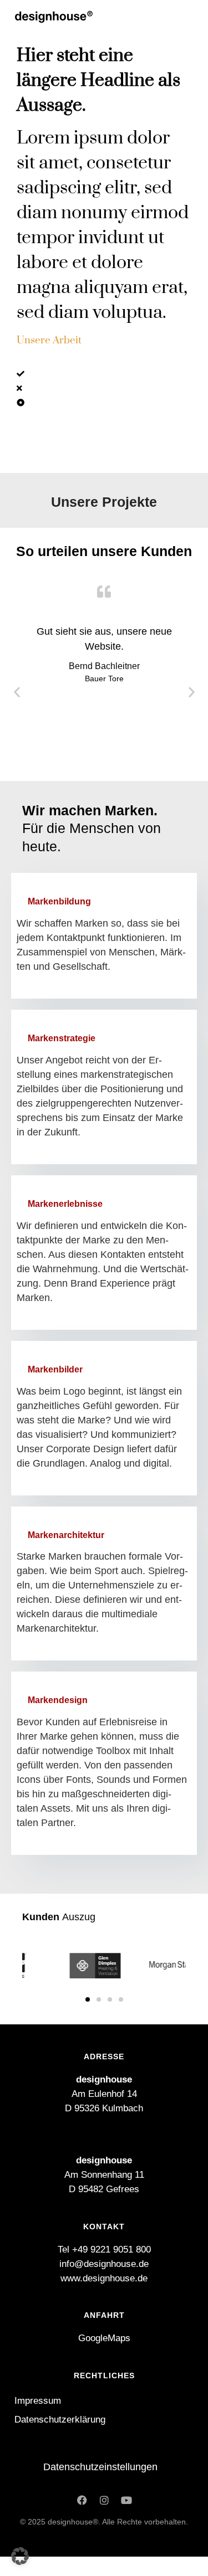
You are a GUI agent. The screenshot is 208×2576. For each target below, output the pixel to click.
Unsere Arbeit (49, 340)
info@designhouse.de (104, 2264)
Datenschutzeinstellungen (100, 2467)
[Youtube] (126, 2500)
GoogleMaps (104, 2338)
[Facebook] (82, 2500)
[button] (17, 692)
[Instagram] (104, 2500)
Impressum (38, 2401)
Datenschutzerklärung (60, 2420)
